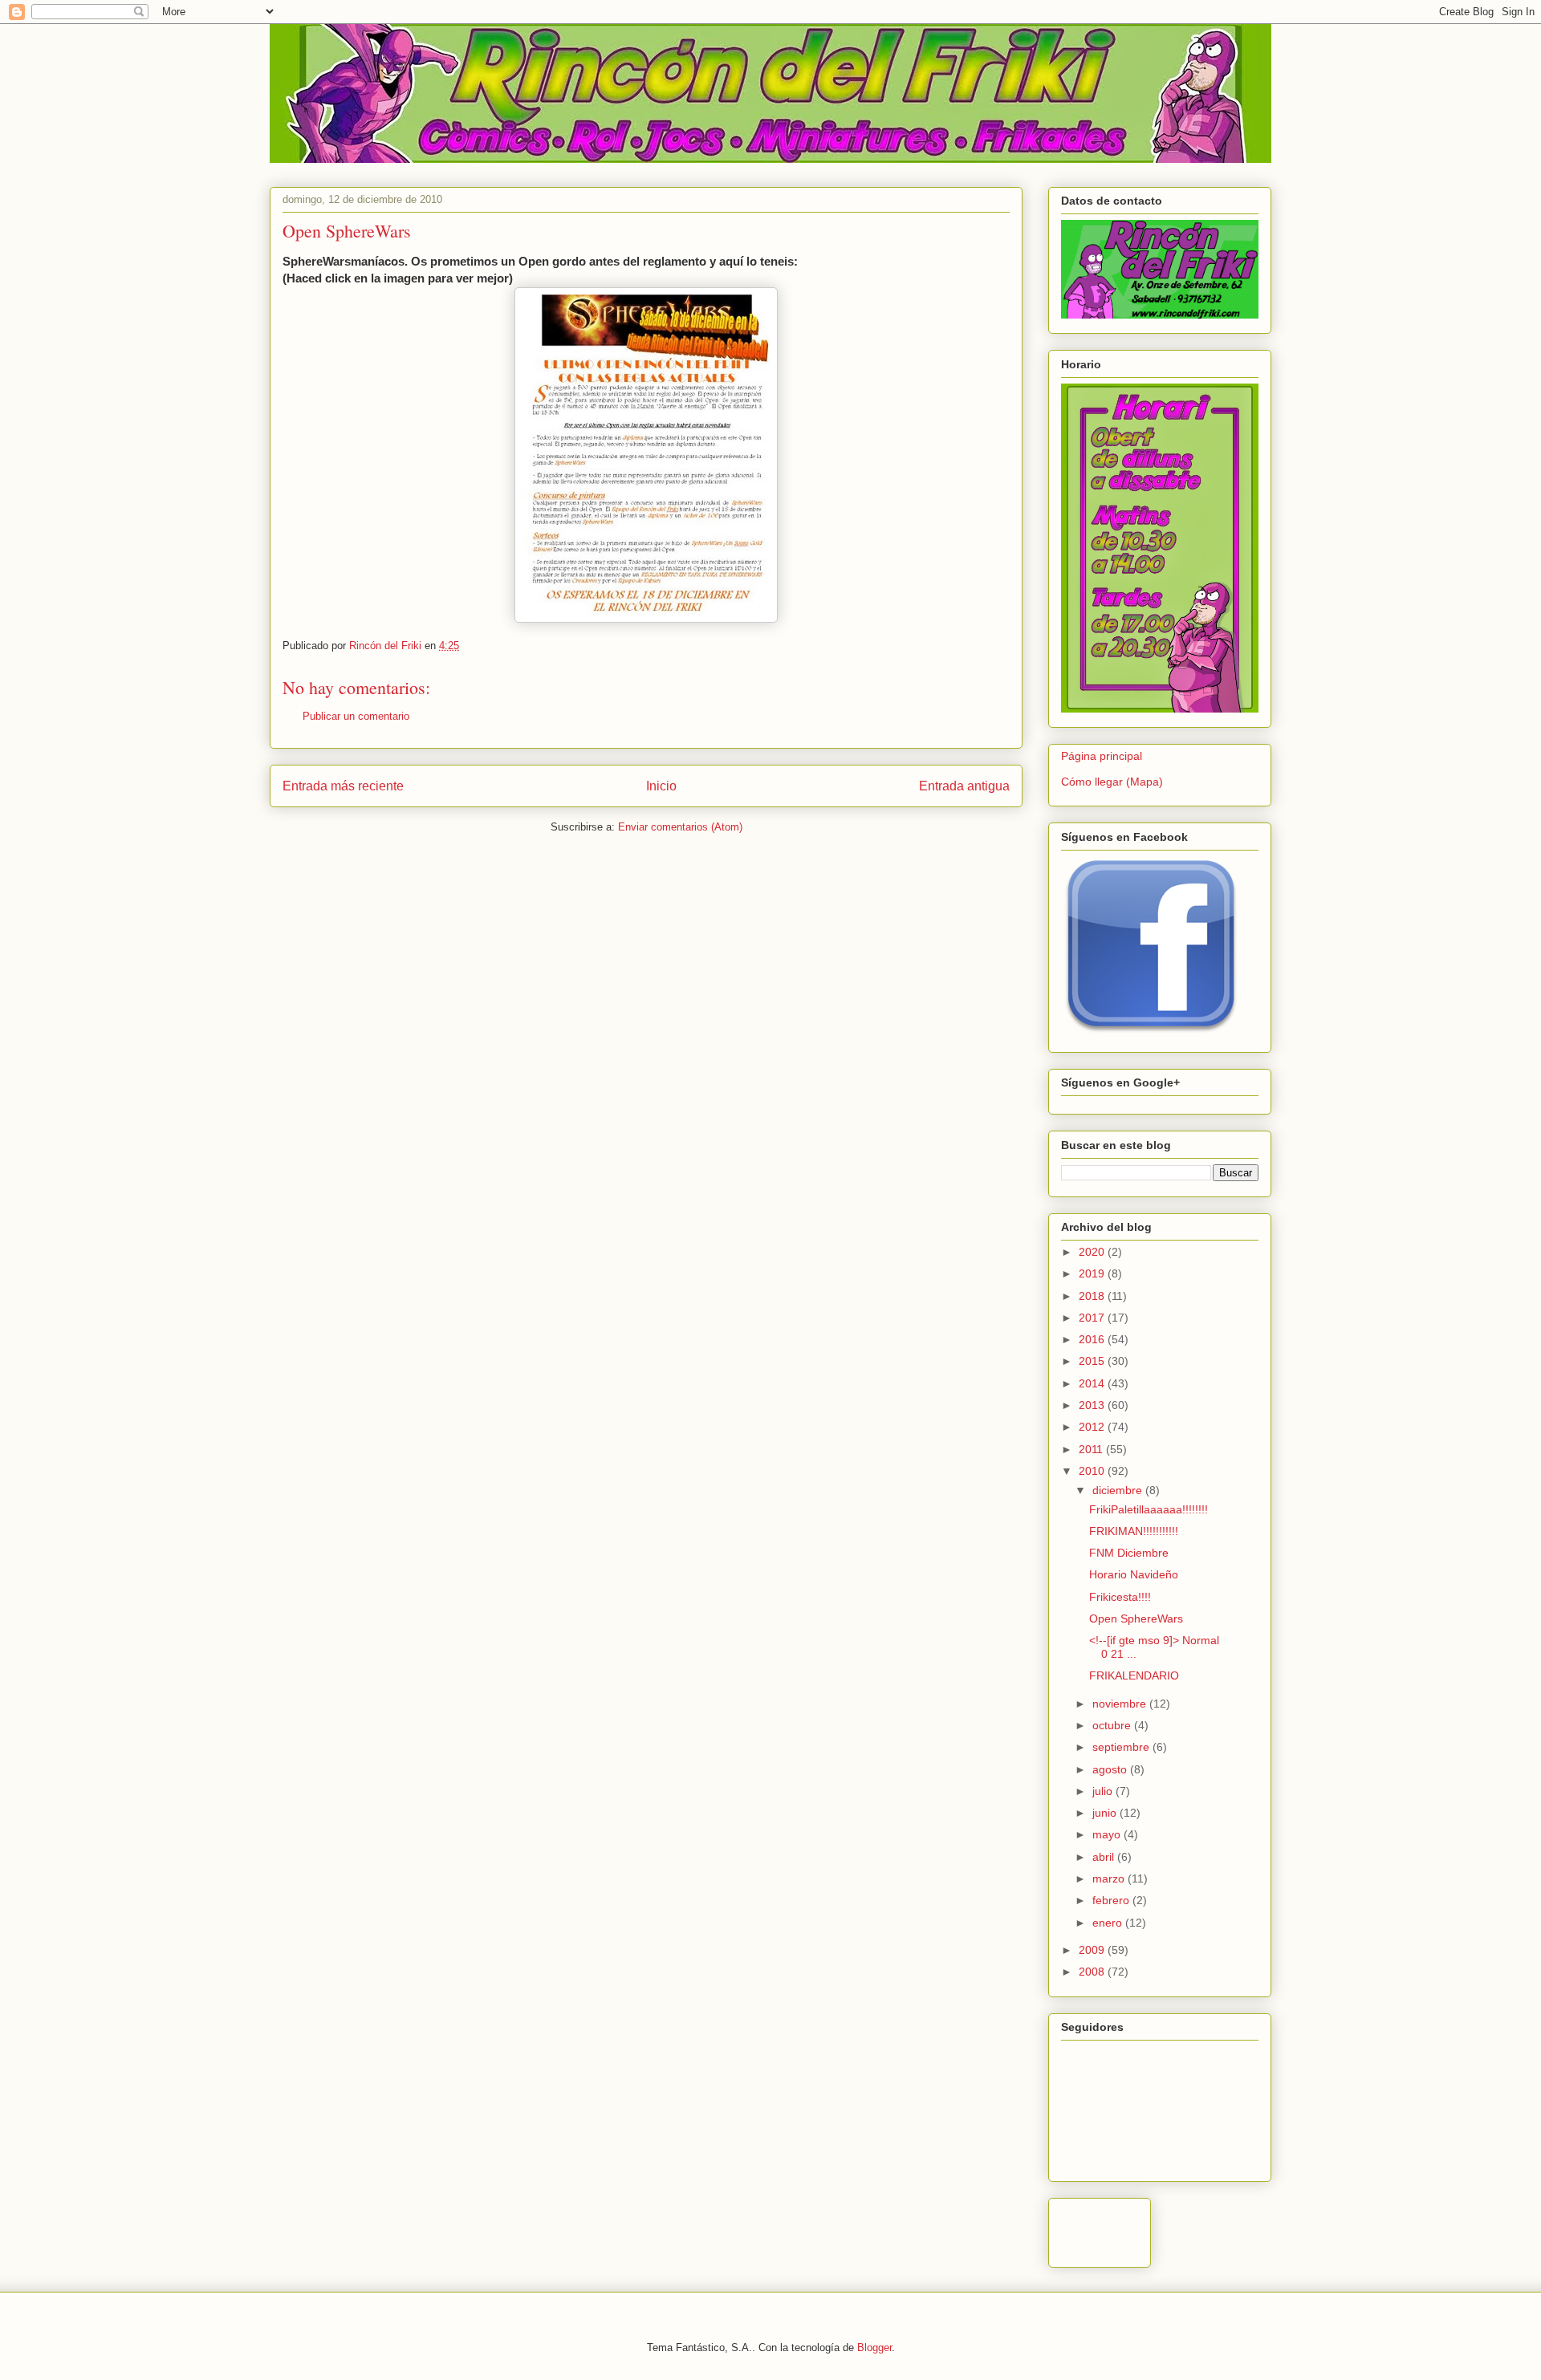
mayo (1108, 1834)
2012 (1093, 1427)
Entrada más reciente (343, 786)
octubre (1113, 1725)
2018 (1093, 1296)
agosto (1111, 1769)
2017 (1093, 1318)
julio (1104, 1791)
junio (1106, 1813)
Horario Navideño (1134, 1574)
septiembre (1122, 1747)
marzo (1110, 1878)
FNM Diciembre (1129, 1553)
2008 (1093, 1972)
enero (1109, 1923)
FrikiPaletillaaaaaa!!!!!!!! (1149, 1509)
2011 (1092, 1449)
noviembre (1121, 1704)
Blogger (874, 2348)
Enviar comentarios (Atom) (680, 827)
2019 (1093, 1273)
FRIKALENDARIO (1134, 1675)
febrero (1112, 1900)
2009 (1093, 1950)
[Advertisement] (1249, 2228)
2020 (1093, 1252)
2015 (1093, 1361)
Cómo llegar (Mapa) (1112, 782)
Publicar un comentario (356, 716)
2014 (1093, 1383)
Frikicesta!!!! (1120, 1597)
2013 (1093, 1405)
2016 (1093, 1339)
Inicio (661, 786)
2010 (1093, 1471)
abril (1105, 1857)
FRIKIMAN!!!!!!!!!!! (1134, 1531)
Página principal (1102, 756)
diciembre (1119, 1490)
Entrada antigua (964, 786)
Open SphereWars (1136, 1618)
